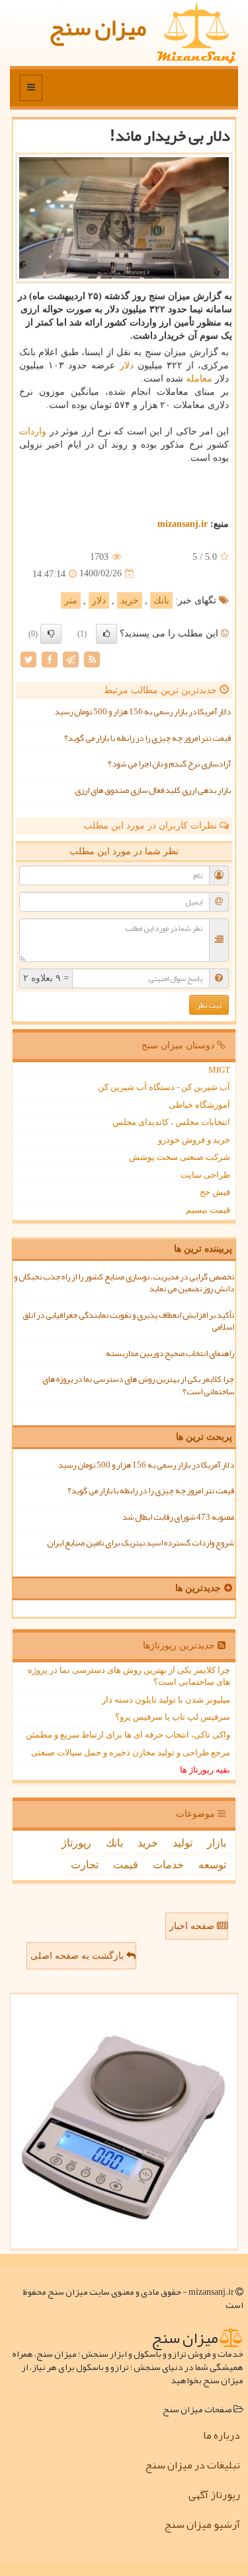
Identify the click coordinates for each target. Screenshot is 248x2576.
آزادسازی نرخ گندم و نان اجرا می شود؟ (169, 764)
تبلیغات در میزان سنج (192, 2465)
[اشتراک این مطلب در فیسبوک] (50, 659)
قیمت (126, 1865)
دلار (127, 365)
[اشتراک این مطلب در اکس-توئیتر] (28, 659)
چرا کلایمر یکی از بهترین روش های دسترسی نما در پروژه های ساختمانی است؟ (138, 1385)
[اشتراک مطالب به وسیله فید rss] (92, 659)
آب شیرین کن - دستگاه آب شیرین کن (164, 1087)
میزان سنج (98, 27)
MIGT (219, 1070)
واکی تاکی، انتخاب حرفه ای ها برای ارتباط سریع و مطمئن (128, 1735)
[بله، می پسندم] (106, 634)
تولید (183, 1843)
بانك (161, 600)
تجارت (85, 1865)
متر (71, 600)
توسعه (212, 1865)
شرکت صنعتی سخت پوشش (180, 1157)
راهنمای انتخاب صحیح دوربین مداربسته (170, 1353)
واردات (33, 431)
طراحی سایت (205, 1175)
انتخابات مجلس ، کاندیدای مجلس (171, 1122)
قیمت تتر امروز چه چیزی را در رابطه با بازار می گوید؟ (147, 738)
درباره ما (222, 2435)
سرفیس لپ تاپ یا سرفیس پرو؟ (173, 1717)
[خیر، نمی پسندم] (51, 634)
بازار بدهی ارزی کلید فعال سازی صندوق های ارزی (153, 790)
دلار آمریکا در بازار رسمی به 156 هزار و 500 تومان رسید (143, 712)
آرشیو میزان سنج (202, 2525)
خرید (130, 600)
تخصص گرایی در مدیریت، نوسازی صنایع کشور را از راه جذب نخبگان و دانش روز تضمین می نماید (124, 1283)
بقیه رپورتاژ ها (205, 1770)
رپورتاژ (76, 1843)
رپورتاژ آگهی (214, 2495)
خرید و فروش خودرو (194, 1140)
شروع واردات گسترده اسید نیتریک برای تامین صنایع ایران (141, 1543)
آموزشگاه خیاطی (199, 1105)
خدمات (168, 1865)
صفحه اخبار (193, 1926)
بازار (217, 1843)
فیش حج (215, 1192)
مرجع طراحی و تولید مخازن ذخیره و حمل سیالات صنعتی (131, 1752)
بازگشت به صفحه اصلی (78, 1956)
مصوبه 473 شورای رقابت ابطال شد (178, 1517)
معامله (199, 379)
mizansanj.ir (183, 524)
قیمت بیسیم (208, 1210)
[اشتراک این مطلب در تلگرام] (71, 659)
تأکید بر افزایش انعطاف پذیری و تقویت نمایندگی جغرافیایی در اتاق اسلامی (128, 1321)
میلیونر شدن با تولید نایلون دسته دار (166, 1700)
